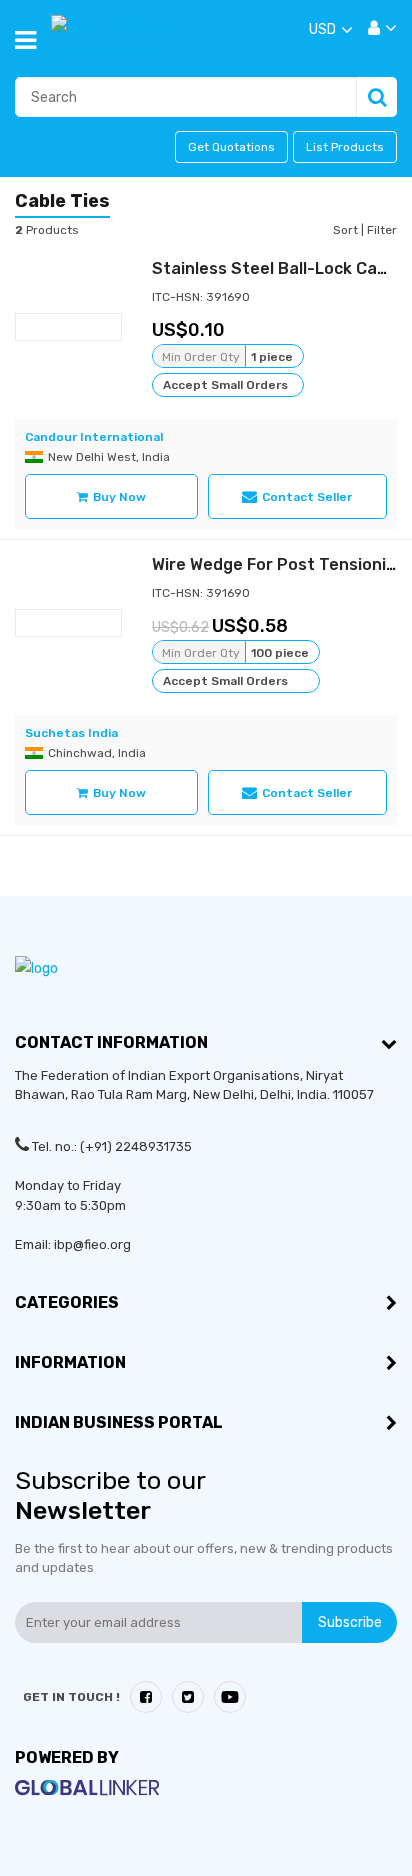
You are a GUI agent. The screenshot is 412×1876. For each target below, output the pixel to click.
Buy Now (119, 497)
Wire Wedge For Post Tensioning (279, 564)
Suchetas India (71, 733)
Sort (347, 230)
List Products (345, 147)
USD (322, 29)
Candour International (94, 437)
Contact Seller (307, 497)
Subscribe (350, 1622)
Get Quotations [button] (231, 147)
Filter (382, 230)
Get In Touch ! (71, 1697)
